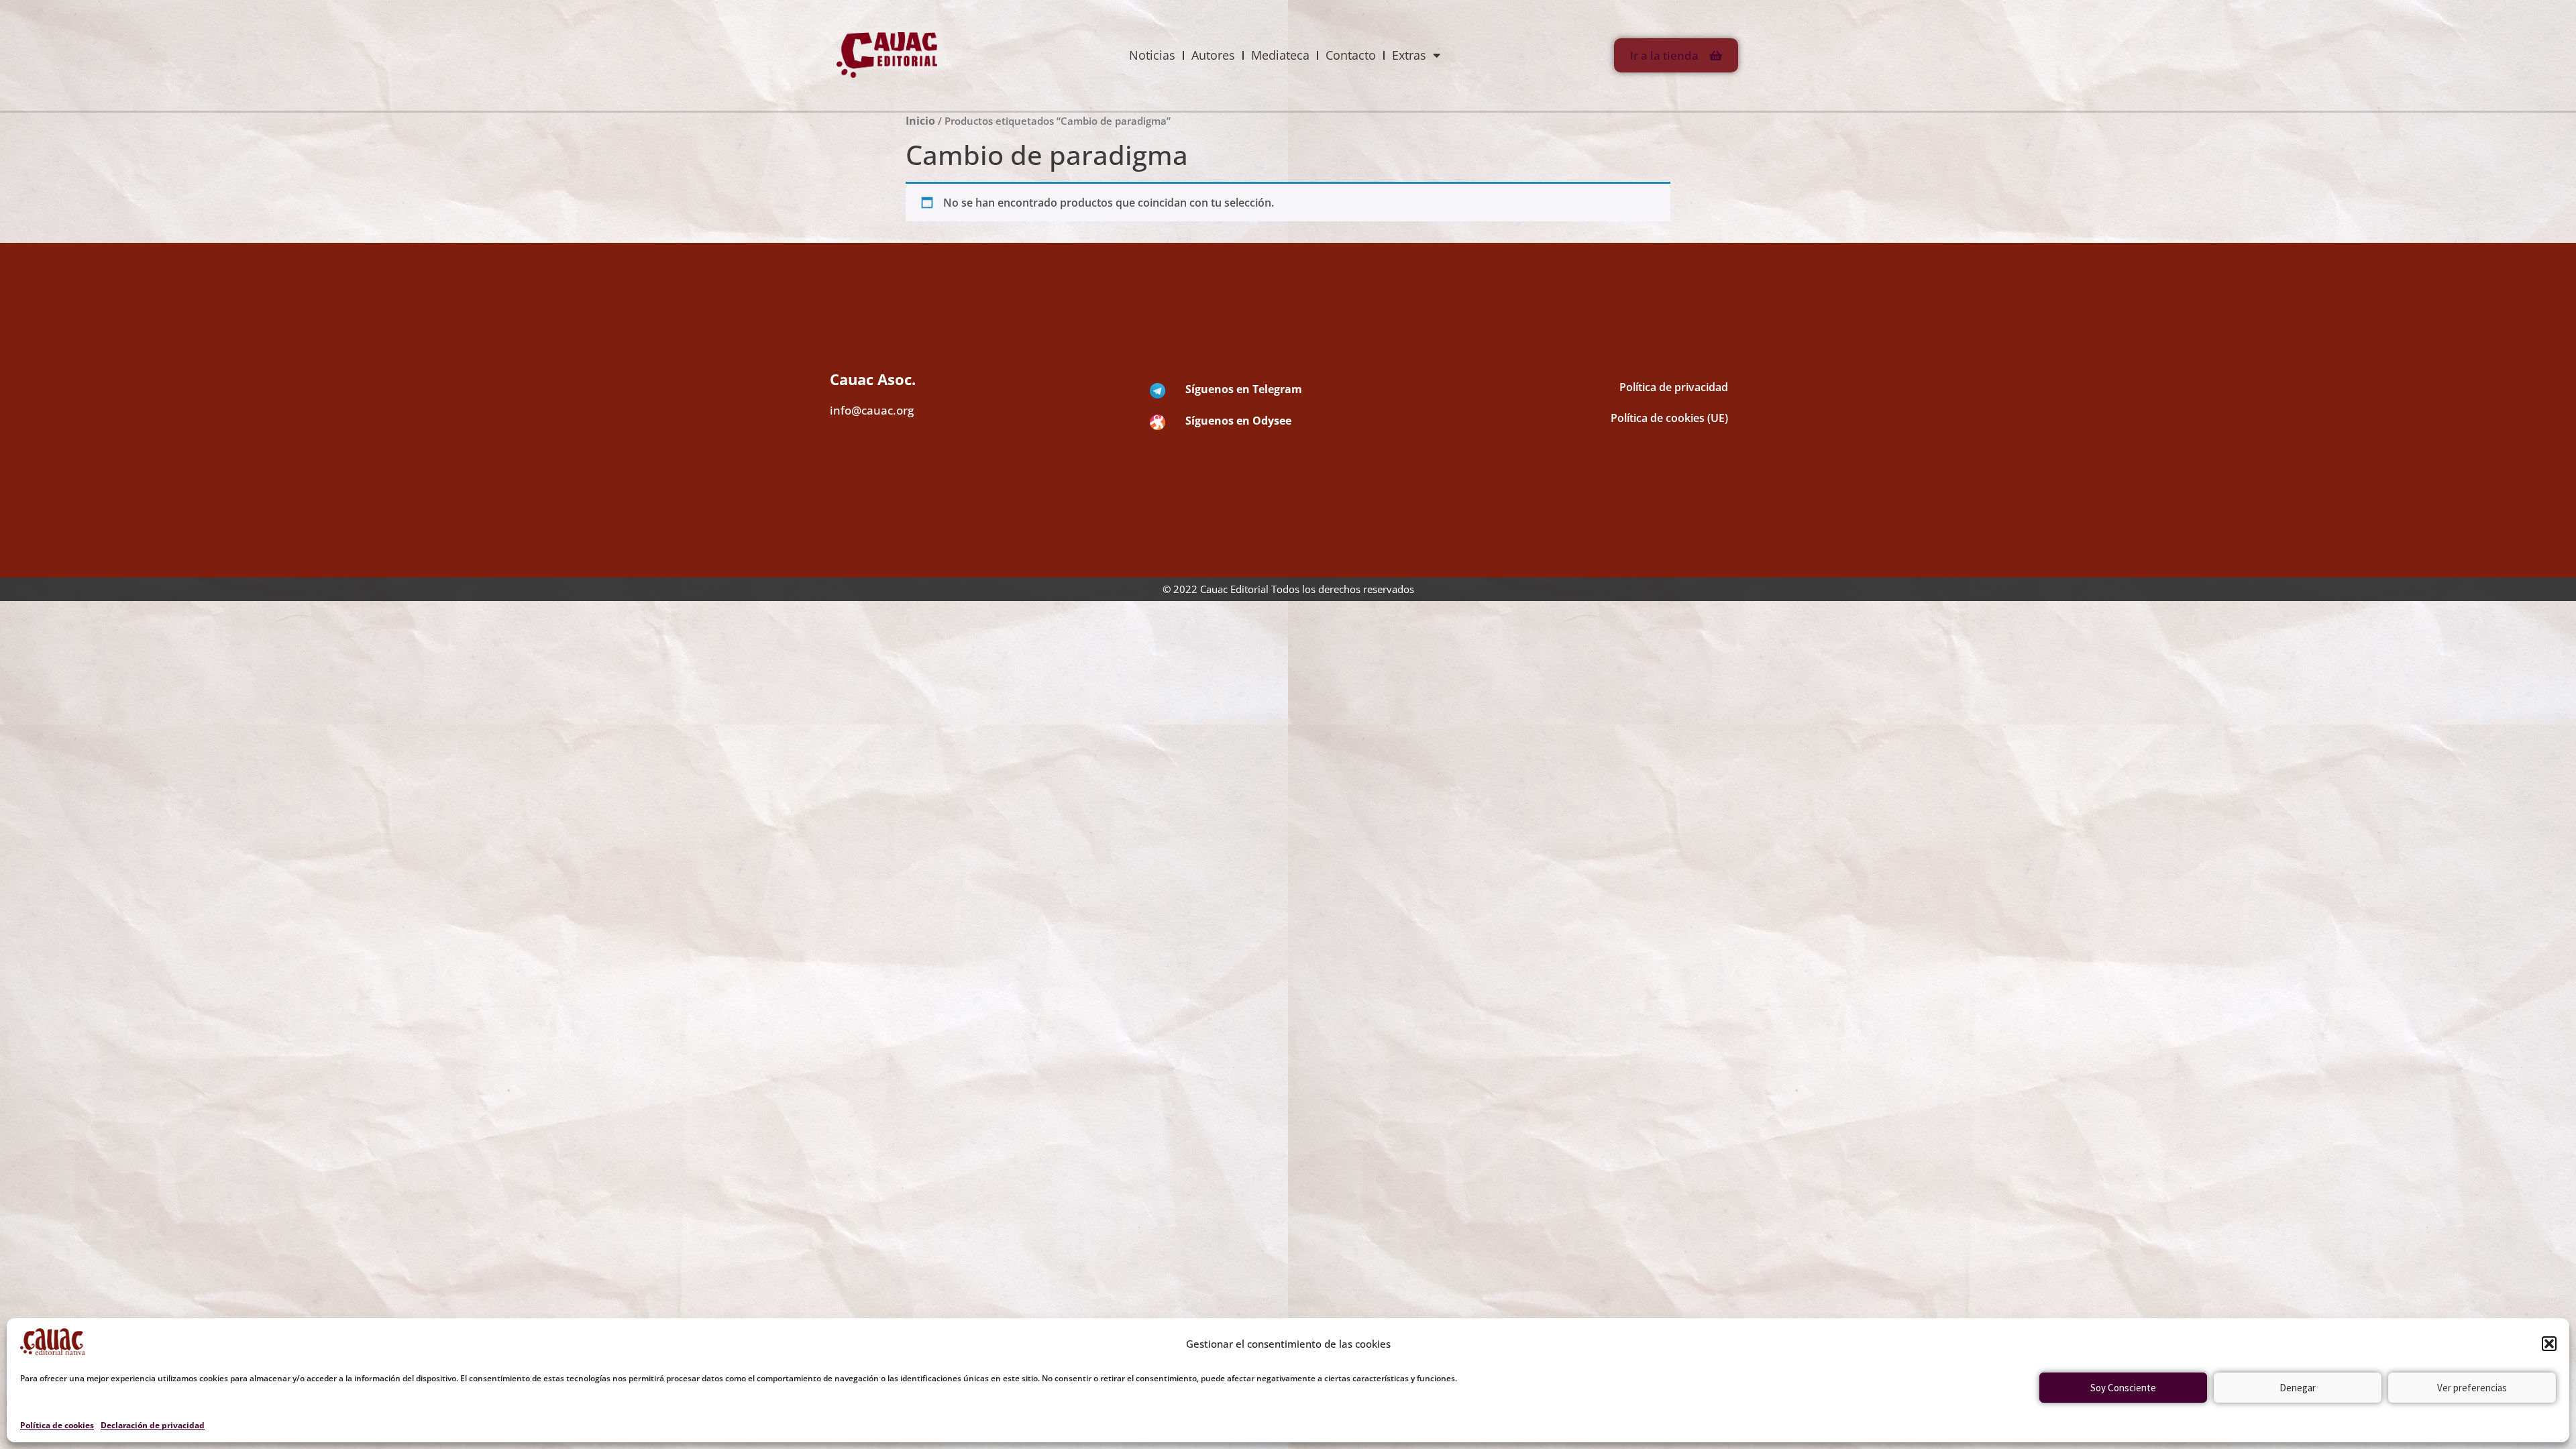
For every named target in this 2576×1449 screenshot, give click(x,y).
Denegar (2298, 1388)
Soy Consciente (2123, 1388)
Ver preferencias (2472, 1388)
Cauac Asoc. (873, 379)
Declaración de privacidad (153, 1425)
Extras (1409, 55)
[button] (2549, 1344)
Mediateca (1280, 55)
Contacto (1351, 55)
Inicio (920, 121)
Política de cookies (57, 1425)
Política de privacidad (1674, 387)
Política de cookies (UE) (1669, 418)
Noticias (1152, 55)
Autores (1213, 55)
